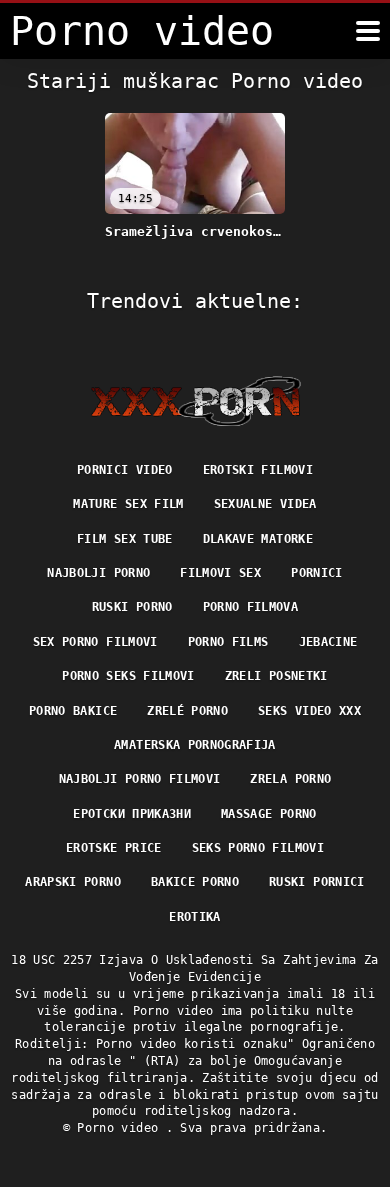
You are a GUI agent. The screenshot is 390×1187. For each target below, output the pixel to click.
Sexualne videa (265, 504)
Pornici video (125, 470)
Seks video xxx (309, 711)
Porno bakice (73, 711)
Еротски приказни (132, 814)
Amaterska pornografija (195, 745)
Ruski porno (132, 607)
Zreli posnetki (276, 676)
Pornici (316, 573)
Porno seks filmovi (128, 676)
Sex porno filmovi (95, 642)
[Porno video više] (368, 31)
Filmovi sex (220, 573)
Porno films (228, 642)
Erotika (194, 917)
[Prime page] (195, 401)
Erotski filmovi (258, 470)
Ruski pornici (317, 882)
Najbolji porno (98, 573)
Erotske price (114, 848)
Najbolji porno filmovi (140, 779)
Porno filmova (251, 607)
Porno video (121, 1128)
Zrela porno (290, 779)
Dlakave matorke (258, 539)
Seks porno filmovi (258, 848)
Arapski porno (73, 882)
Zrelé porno (187, 711)
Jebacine (328, 642)
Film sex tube (125, 539)
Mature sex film (128, 504)
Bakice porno (195, 882)
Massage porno (269, 814)
